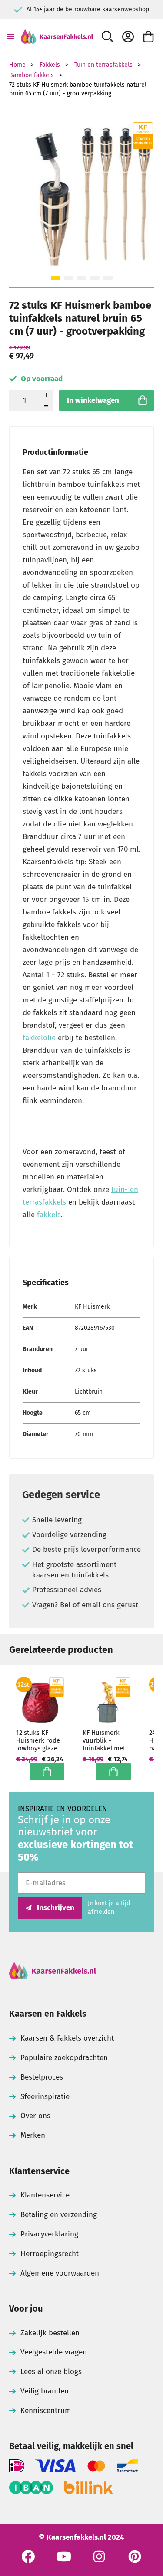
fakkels (49, 1215)
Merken (33, 2135)
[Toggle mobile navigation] (10, 36)
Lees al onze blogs (51, 2372)
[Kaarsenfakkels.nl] (57, 36)
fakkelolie (39, 1038)
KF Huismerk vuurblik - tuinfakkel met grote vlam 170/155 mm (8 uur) (104, 1740)
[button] (56, 278)
